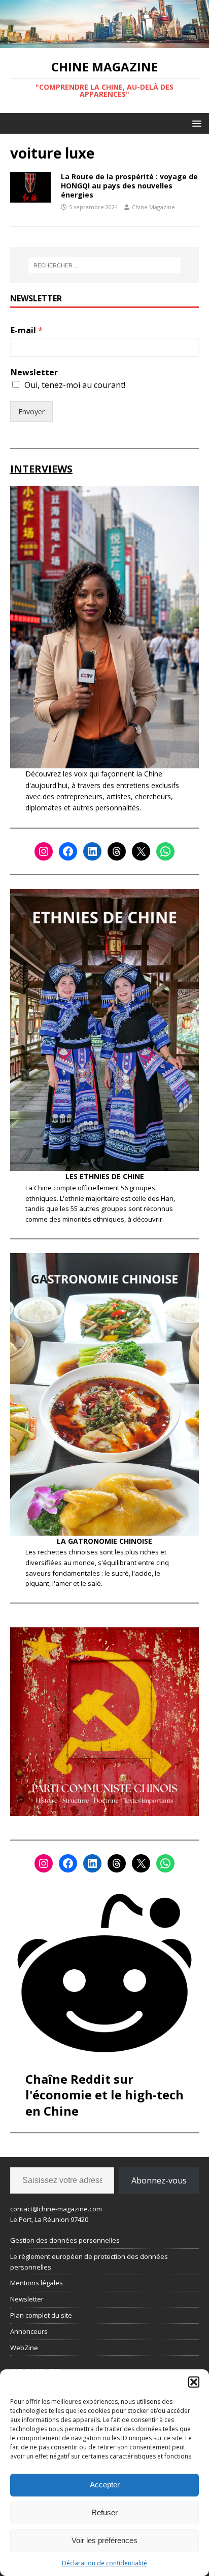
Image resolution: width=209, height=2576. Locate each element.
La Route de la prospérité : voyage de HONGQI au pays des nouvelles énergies (129, 186)
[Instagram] (44, 851)
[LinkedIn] (92, 851)
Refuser (104, 2512)
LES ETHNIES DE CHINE (105, 1176)
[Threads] (117, 851)
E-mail (27, 330)
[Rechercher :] (105, 265)
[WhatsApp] (165, 851)
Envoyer (31, 412)
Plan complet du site (41, 2315)
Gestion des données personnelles (65, 2240)
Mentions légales (37, 2283)
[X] (141, 851)
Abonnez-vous (159, 2180)
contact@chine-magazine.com (56, 2209)
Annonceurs (29, 2331)
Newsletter (34, 373)
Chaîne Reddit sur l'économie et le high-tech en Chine (104, 2095)
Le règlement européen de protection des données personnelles (89, 2262)
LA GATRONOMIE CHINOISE (104, 1541)
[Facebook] (68, 851)
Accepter (105, 2485)
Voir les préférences (104, 2540)
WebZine (24, 2348)
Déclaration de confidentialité (104, 2563)
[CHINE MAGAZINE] (104, 42)
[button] (194, 2382)
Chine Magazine (153, 207)
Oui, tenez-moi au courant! (75, 385)
